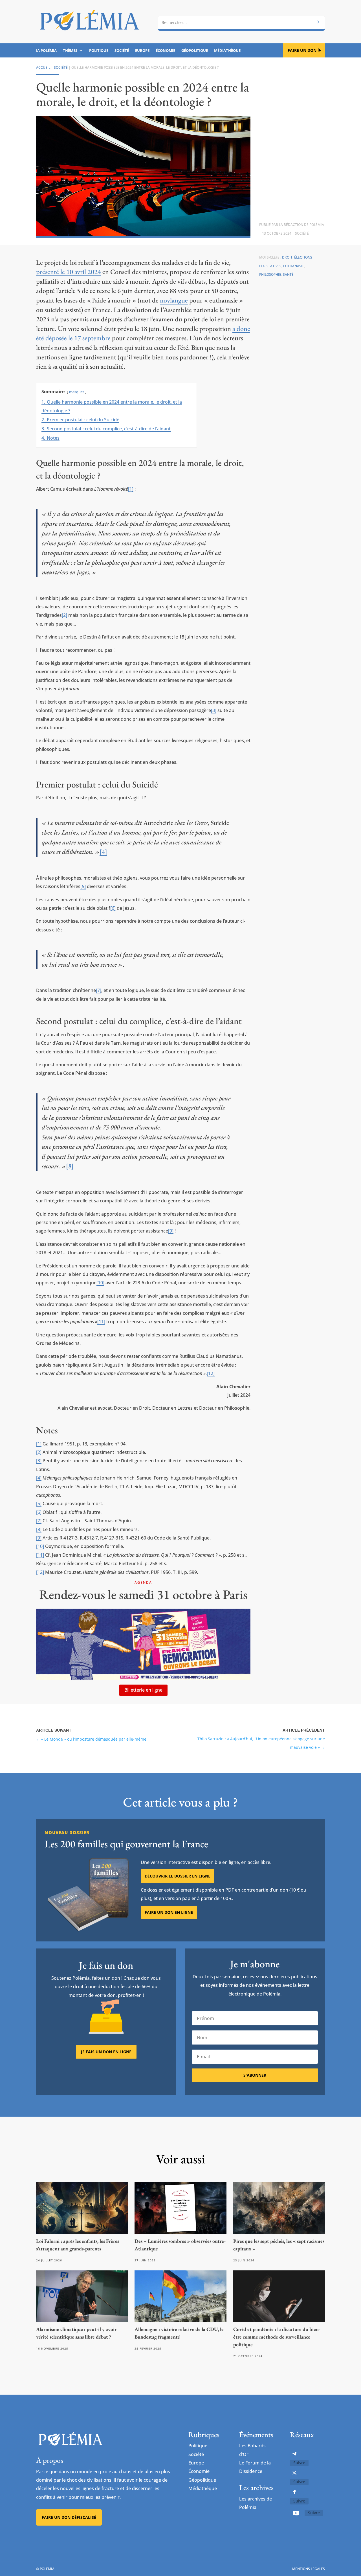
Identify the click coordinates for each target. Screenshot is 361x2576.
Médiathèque (227, 51)
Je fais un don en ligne (106, 2052)
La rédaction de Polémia (301, 225)
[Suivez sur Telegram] (294, 2454)
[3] (214, 710)
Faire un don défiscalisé (69, 2517)
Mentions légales (309, 2569)
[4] (103, 852)
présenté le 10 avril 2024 (69, 272)
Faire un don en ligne (169, 1912)
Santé (288, 274)
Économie (165, 51)
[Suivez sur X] (294, 2473)
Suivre (299, 2463)
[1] (131, 489)
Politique (99, 51)
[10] (100, 1283)
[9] (171, 1231)
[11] (101, 1322)
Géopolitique (195, 51)
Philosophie (270, 274)
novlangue (174, 300)
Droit (287, 257)
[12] (211, 1373)
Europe (142, 51)
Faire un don (302, 50)
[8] (70, 1166)
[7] (99, 990)
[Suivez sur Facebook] (294, 2492)
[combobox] (241, 23)
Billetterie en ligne (143, 1690)
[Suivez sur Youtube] (296, 2513)
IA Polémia (46, 51)
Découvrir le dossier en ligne (178, 1876)
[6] (113, 908)
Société (122, 51)
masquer (77, 392)
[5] (83, 886)
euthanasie (294, 266)
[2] (64, 615)
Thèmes (70, 51)
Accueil (43, 67)
